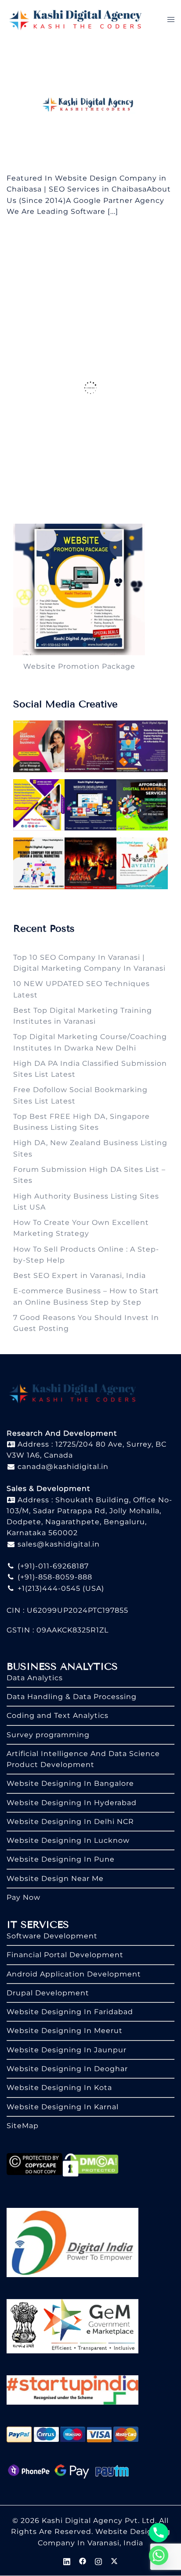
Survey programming (48, 1735)
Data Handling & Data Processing (72, 1697)
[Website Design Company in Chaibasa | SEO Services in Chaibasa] (90, 105)
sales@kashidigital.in (59, 1544)
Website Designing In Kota (59, 2088)
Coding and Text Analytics (58, 1716)
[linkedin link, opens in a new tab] (67, 2560)
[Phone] (159, 2533)
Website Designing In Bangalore (70, 1783)
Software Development (52, 1936)
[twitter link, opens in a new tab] (114, 2560)
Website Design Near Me (55, 1879)
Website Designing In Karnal (63, 2107)
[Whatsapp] (159, 2555)
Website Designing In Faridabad (70, 2012)
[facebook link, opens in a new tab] (83, 2560)
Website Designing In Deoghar (67, 2069)
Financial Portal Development (65, 1955)
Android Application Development (74, 1974)
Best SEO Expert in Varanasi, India (80, 1276)
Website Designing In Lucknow (68, 1840)
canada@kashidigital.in (62, 1467)
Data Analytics (35, 1678)
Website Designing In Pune (61, 1859)
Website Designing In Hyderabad (72, 1803)
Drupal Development (48, 1993)
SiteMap (23, 2126)
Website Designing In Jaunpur (67, 2050)
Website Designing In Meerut (65, 2031)
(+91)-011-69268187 (52, 1566)
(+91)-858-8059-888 (54, 1577)
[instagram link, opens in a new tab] (98, 2560)
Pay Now (24, 1897)
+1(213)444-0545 (48, 1588)
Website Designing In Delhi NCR (70, 1822)
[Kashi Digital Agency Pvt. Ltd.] (75, 19)
